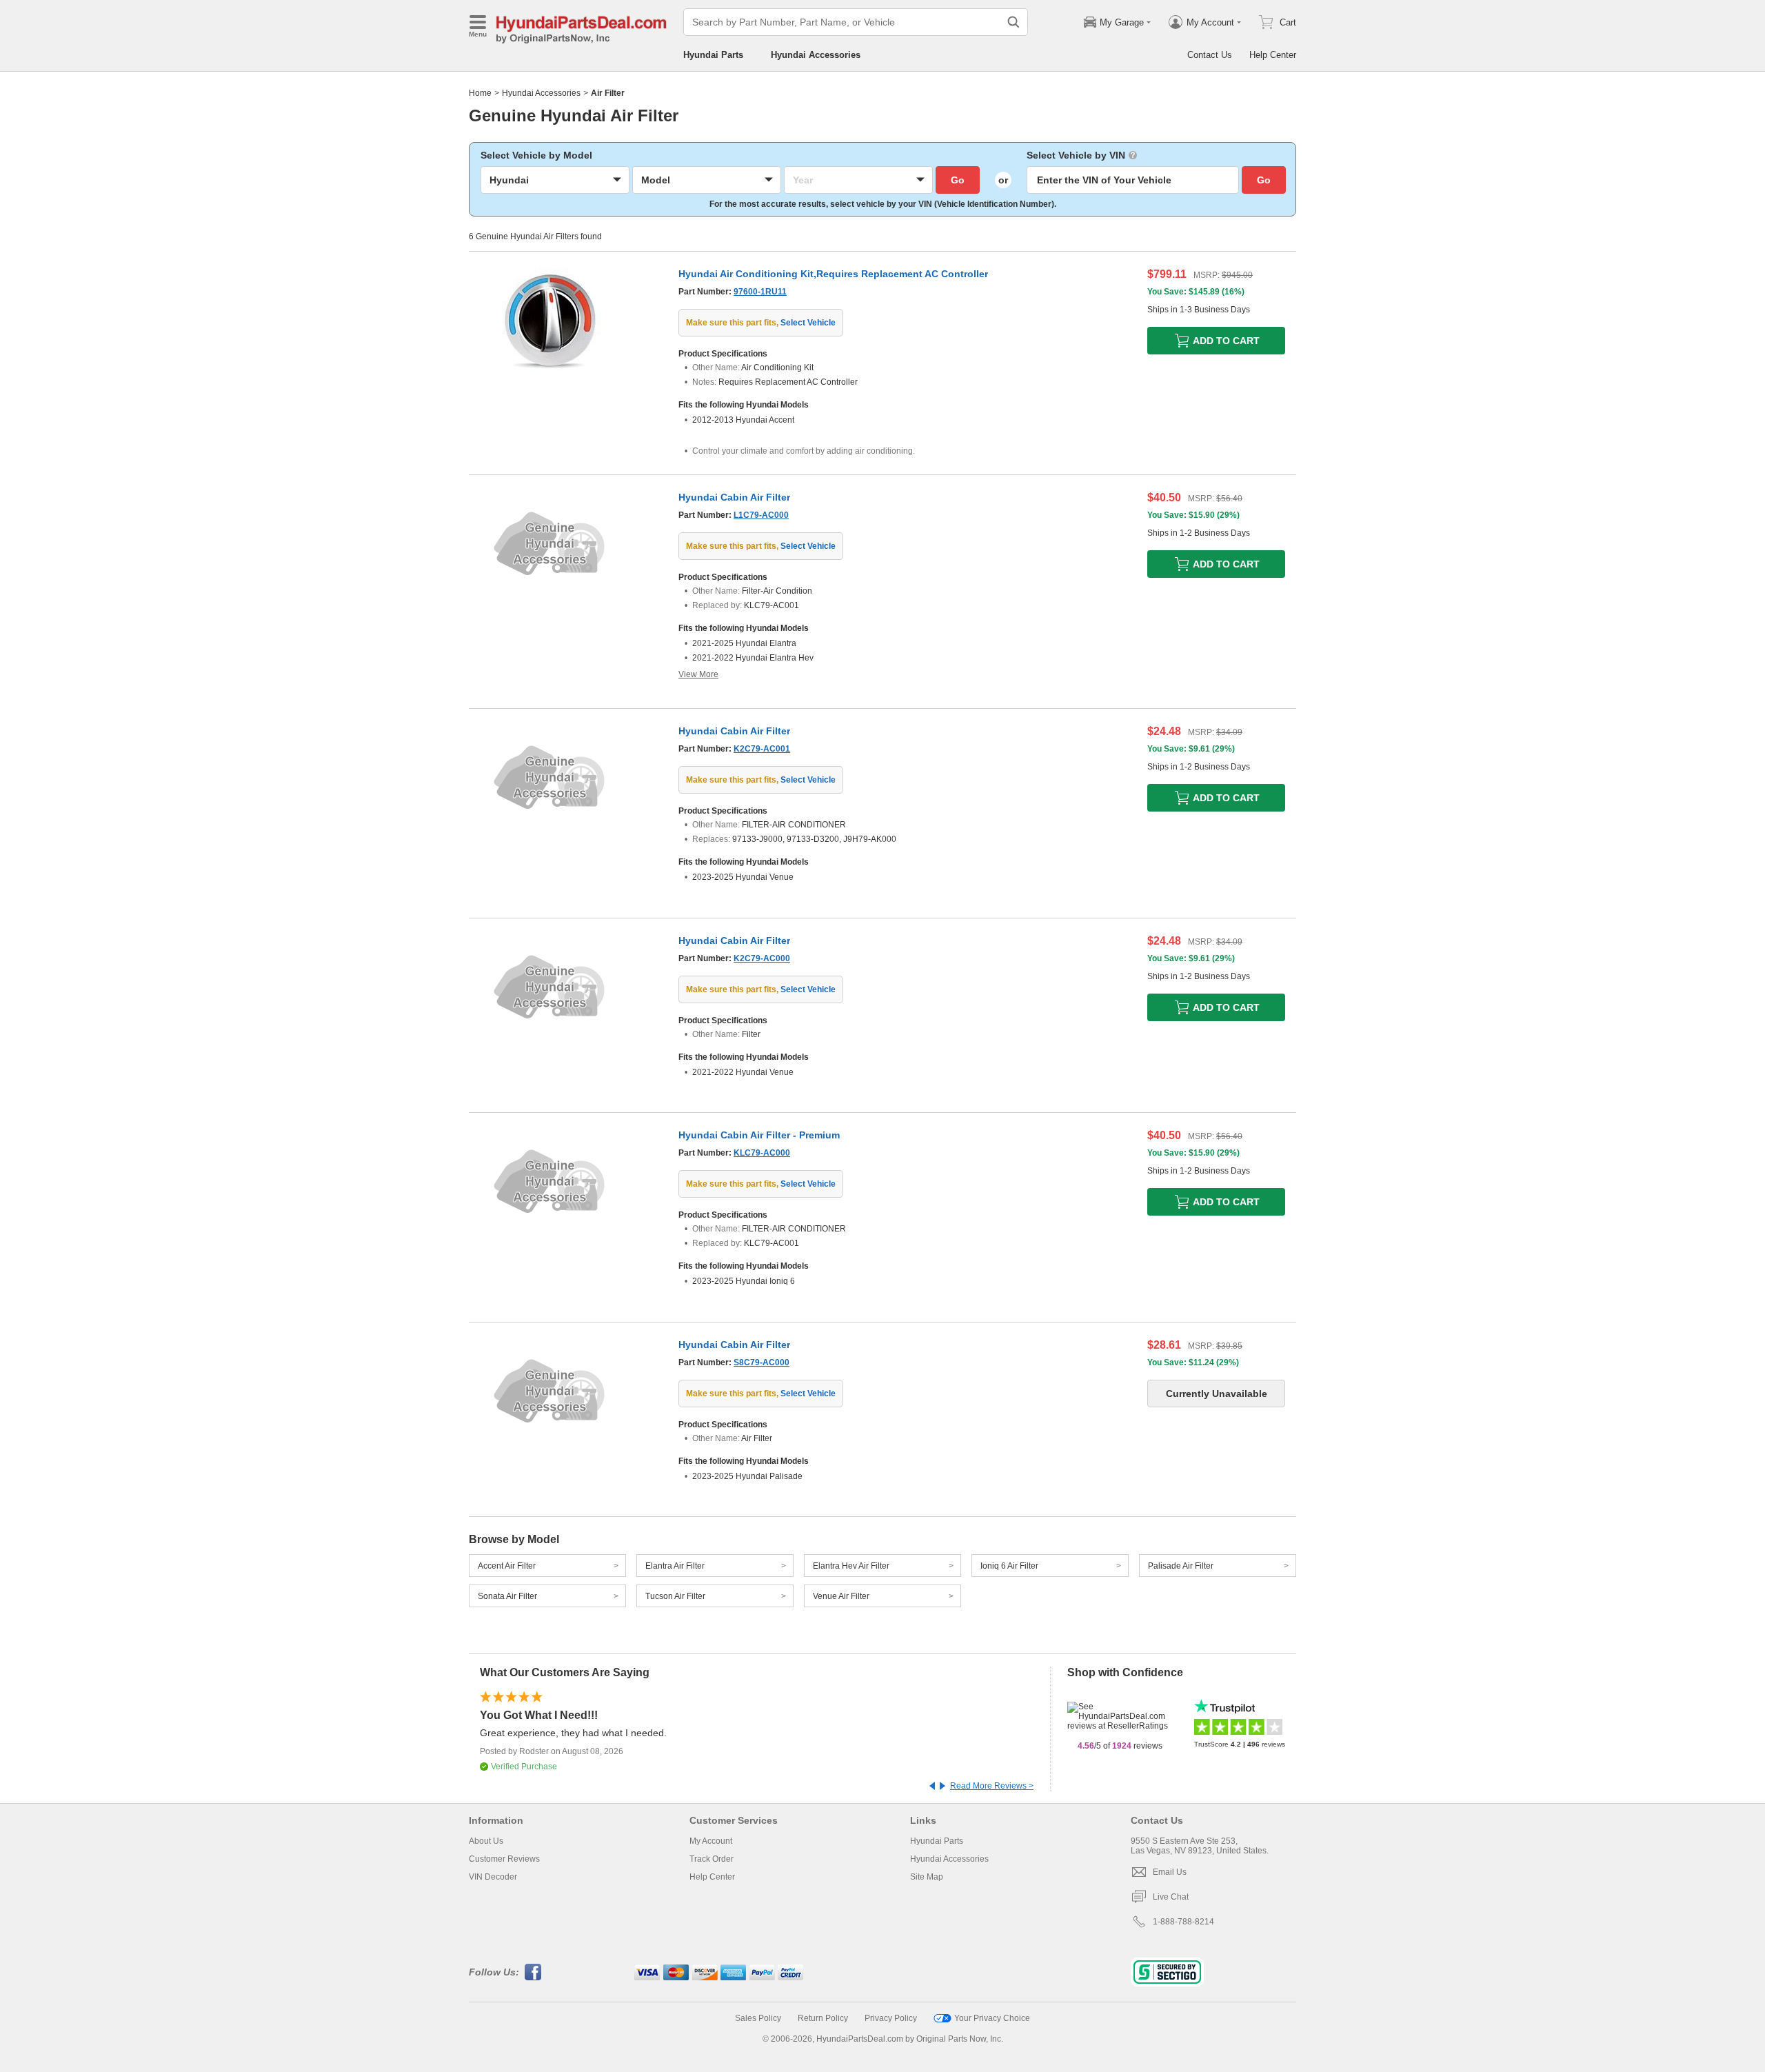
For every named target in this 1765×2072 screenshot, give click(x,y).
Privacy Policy (891, 2018)
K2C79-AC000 (762, 958)
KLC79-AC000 (762, 1153)
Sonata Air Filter (507, 1596)
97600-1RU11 (760, 292)
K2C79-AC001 (762, 749)
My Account (711, 1841)
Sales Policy (758, 2018)
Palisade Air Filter (1181, 1566)
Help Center (1273, 55)
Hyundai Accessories (816, 55)
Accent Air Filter (507, 1566)
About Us (486, 1841)
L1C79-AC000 (761, 515)
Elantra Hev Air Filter (851, 1566)
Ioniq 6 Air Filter (1009, 1566)
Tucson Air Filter (675, 1596)
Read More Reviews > (992, 1786)
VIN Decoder (493, 1877)
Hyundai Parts (713, 55)
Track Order (712, 1859)
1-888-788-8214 (1183, 1922)
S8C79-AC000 (762, 1362)
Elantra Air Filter (675, 1566)
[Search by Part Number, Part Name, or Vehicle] (1013, 22)
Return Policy (823, 2018)
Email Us (1170, 1872)
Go (958, 180)
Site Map (927, 1877)
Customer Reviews (504, 1859)
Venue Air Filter (841, 1596)
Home (480, 93)
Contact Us (1210, 55)
